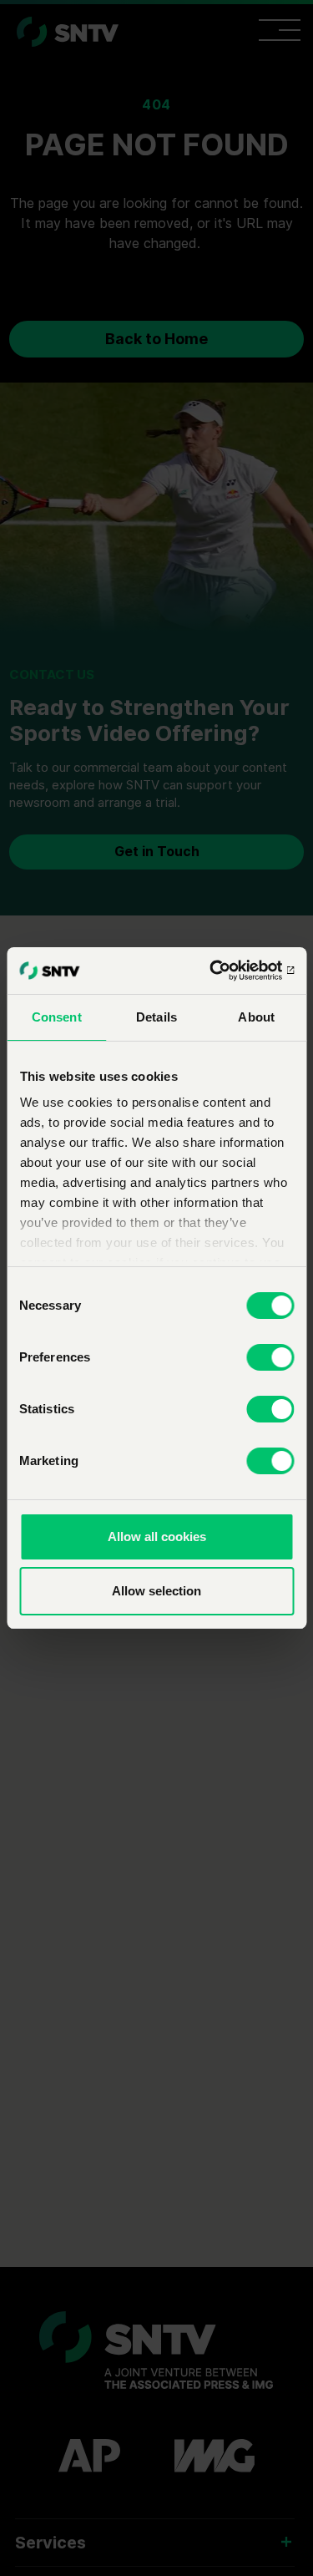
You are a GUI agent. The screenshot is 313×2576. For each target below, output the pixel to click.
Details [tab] (156, 1017)
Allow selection (156, 1591)
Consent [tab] (57, 1017)
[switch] (270, 1357)
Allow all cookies (157, 1536)
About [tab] (256, 1017)
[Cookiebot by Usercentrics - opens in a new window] (223, 971)
